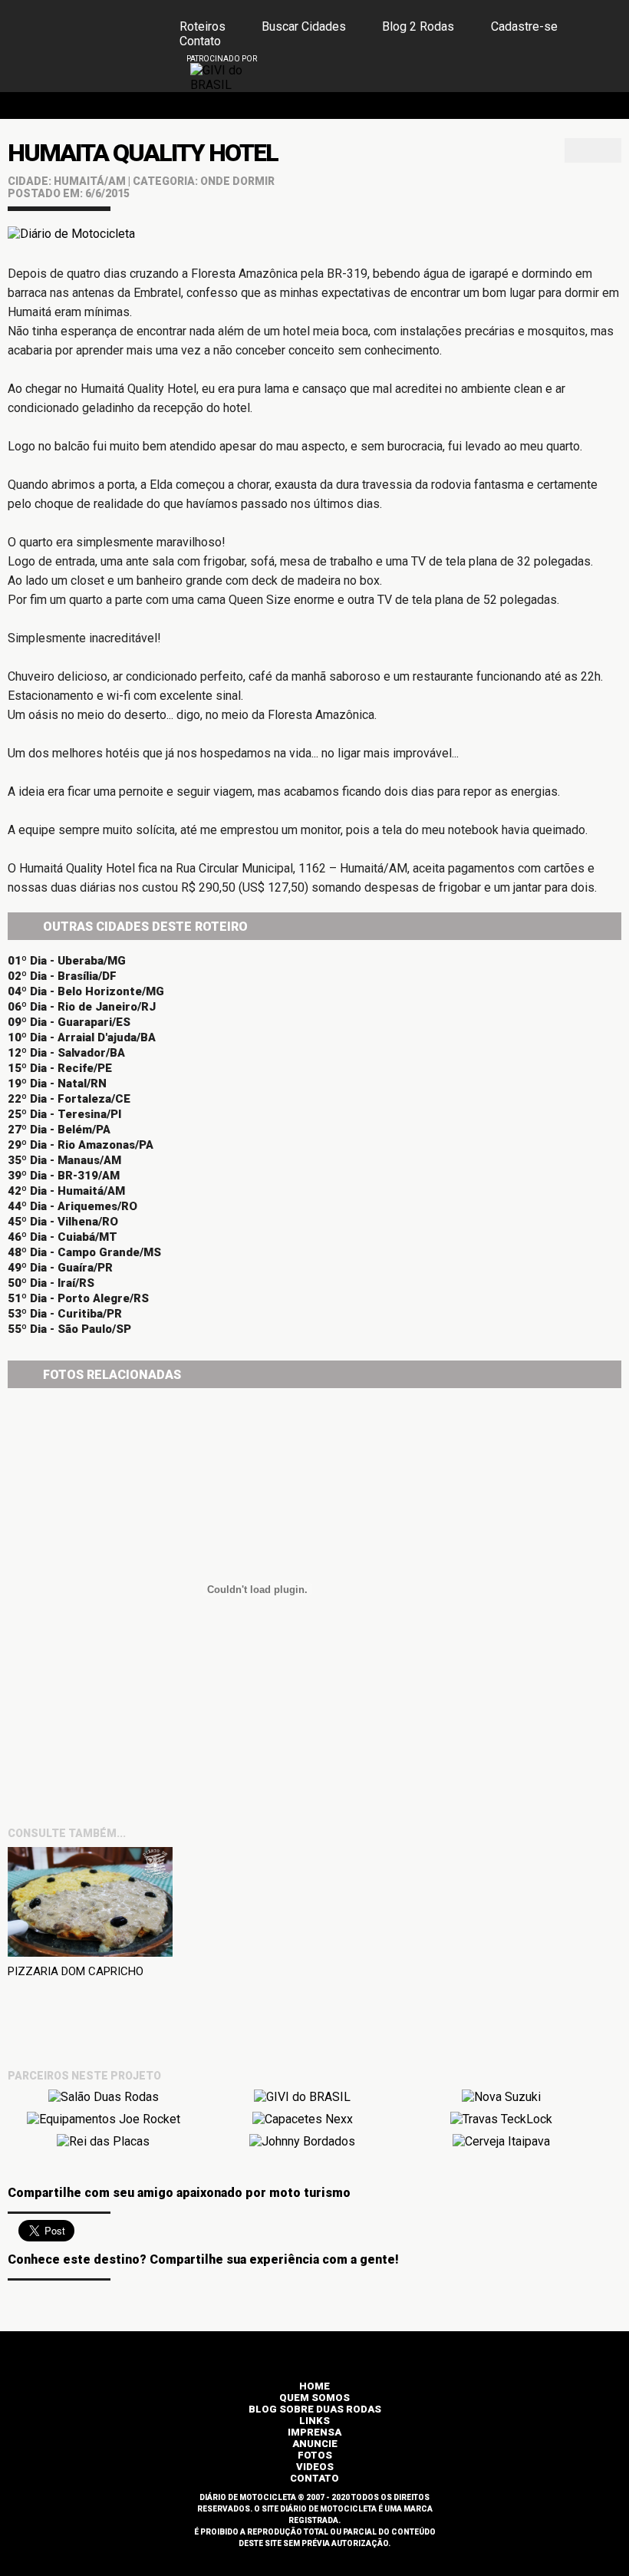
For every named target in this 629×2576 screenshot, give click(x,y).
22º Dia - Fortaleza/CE (69, 1099)
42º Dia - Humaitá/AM (66, 1191)
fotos (315, 2455)
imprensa (314, 2432)
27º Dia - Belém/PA (59, 1130)
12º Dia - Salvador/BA (66, 1053)
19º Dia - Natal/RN (57, 1084)
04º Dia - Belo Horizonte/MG (86, 991)
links (314, 2421)
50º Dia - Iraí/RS (51, 1283)
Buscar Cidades (304, 26)
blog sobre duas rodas (315, 2409)
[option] (225, 78)
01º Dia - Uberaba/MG (67, 961)
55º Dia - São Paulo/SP (69, 1329)
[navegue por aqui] (573, 74)
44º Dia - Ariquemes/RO (72, 1206)
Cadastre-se (524, 26)
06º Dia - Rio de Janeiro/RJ (82, 1007)
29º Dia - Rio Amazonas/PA (81, 1145)
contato (314, 2478)
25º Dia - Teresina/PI (64, 1114)
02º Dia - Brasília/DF (62, 976)
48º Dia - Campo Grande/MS (84, 1252)
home (314, 2386)
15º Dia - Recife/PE (60, 1068)
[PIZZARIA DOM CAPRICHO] (90, 1905)
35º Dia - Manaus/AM (64, 1160)
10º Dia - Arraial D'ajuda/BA (82, 1037)
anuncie (315, 2444)
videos (315, 2467)
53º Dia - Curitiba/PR (65, 1314)
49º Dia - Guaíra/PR (60, 1268)
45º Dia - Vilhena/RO (63, 1222)
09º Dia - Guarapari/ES (69, 1022)
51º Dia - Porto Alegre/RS (78, 1298)
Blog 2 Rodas (418, 26)
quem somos (314, 2398)
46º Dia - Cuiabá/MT (63, 1237)
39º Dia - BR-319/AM (64, 1176)
